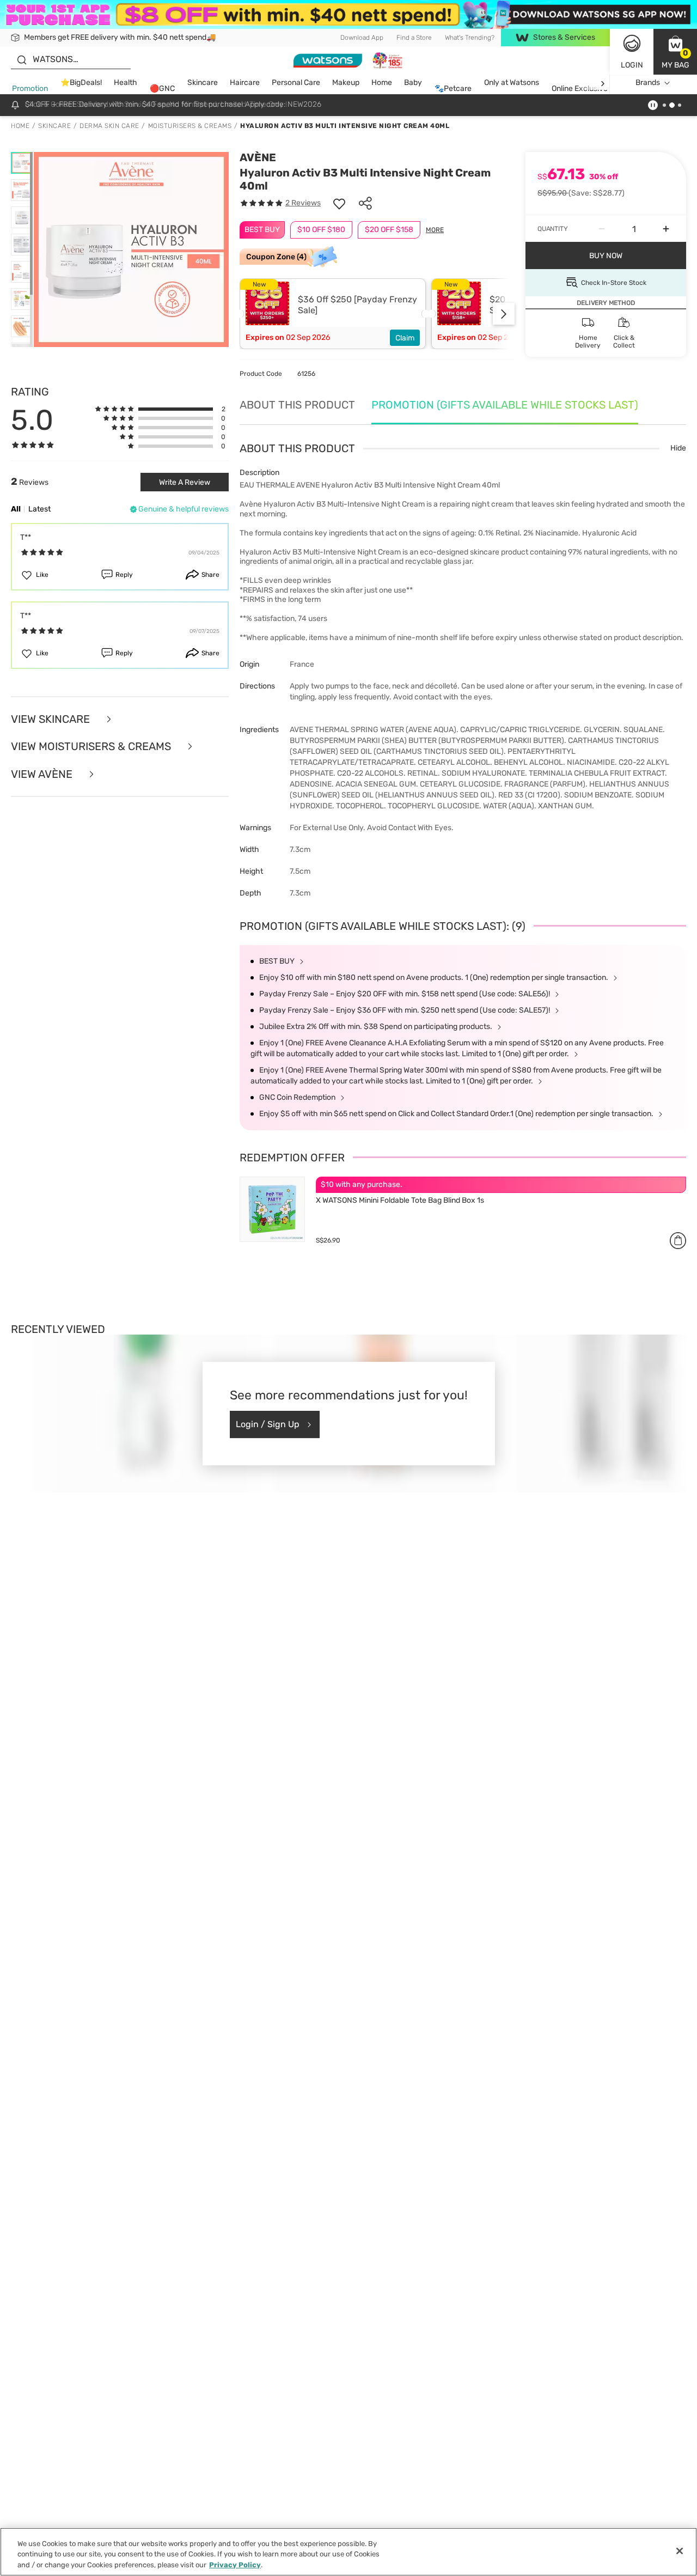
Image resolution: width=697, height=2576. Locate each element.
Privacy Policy (235, 2565)
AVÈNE (258, 157)
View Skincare (52, 719)
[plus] (666, 229)
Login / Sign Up (268, 1424)
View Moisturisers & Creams (92, 747)
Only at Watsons (512, 83)
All (16, 509)
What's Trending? (470, 38)
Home (382, 83)
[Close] (680, 2551)
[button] (675, 52)
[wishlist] (339, 203)
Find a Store (414, 38)
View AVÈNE (43, 774)
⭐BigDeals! (81, 83)
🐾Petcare (453, 89)
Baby (413, 83)
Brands (648, 83)
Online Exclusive (580, 89)
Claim (405, 338)
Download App (362, 38)
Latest (39, 509)
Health (126, 83)
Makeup (346, 83)
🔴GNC (162, 89)
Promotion (30, 89)
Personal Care (296, 83)
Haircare (245, 83)
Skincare (203, 83)
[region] (348, 2552)
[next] (603, 83)
